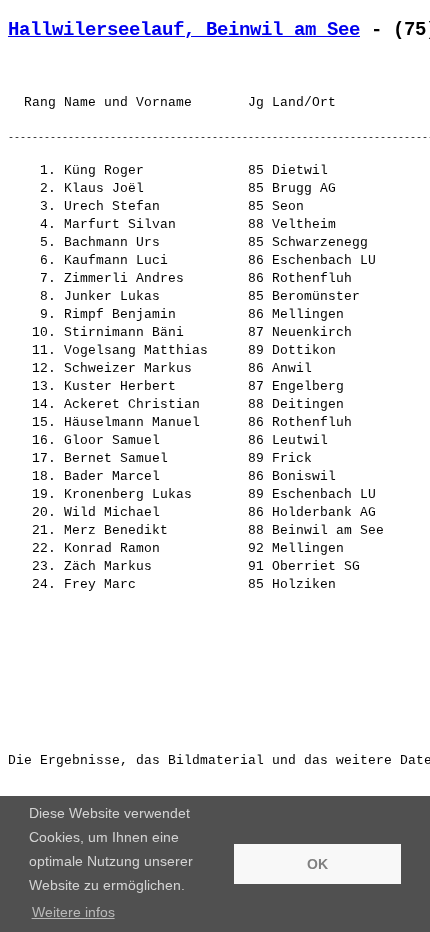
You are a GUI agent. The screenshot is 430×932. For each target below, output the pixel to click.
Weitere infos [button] (73, 912)
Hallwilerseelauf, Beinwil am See (184, 30)
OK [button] (317, 864)
